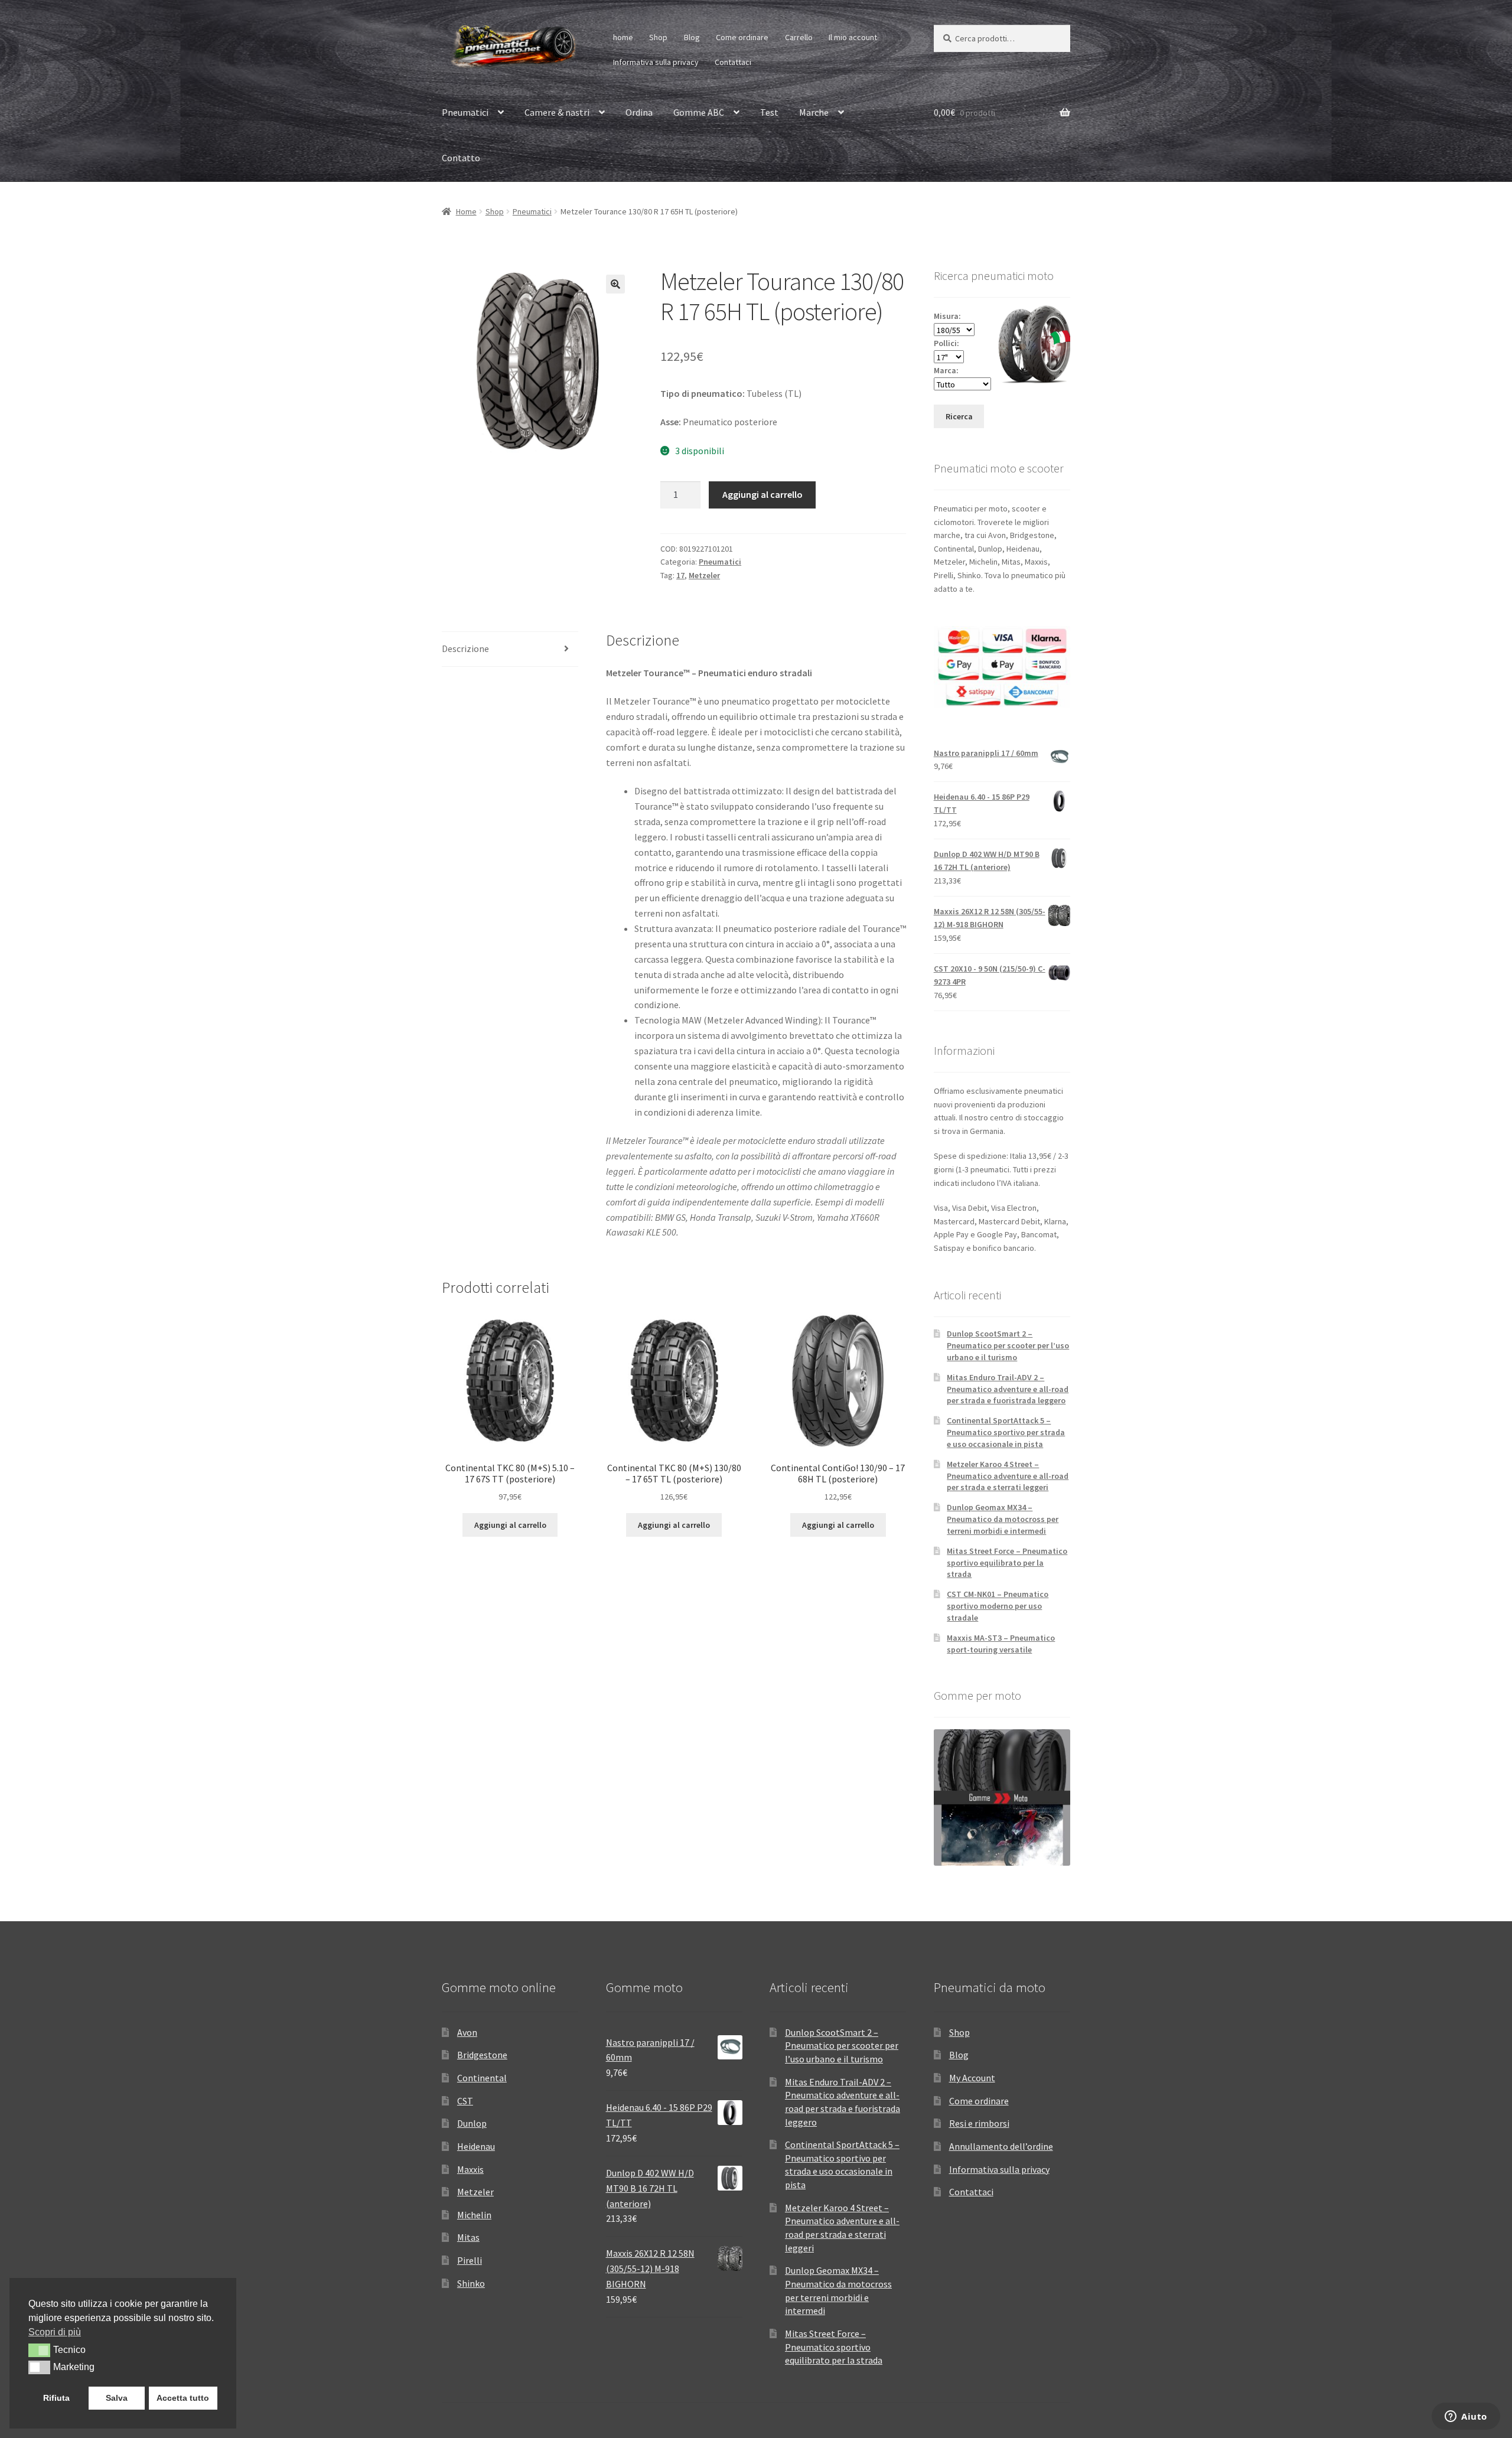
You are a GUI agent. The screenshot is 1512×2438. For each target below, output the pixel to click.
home (623, 37)
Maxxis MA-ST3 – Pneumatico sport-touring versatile (1001, 1644)
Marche (814, 112)
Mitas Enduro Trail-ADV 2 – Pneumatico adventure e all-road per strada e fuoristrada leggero (1008, 1389)
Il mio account (853, 37)
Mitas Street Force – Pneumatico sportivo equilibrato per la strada (1007, 1563)
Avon (467, 2032)
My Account (972, 2078)
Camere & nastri (557, 112)
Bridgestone (482, 2055)
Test (769, 112)
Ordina (639, 112)
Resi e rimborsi (979, 2123)
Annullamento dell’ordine (1001, 2146)
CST (465, 2101)
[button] (615, 284)
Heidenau (476, 2146)
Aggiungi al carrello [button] (510, 1525)
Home (466, 211)
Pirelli (470, 2260)
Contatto (461, 158)
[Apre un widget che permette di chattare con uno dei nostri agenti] (1466, 2417)
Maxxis (470, 2169)
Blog (692, 37)
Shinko (471, 2283)
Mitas (468, 2237)
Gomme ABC (699, 112)
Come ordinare (742, 37)
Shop (658, 37)
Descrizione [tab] (465, 648)
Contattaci (733, 62)
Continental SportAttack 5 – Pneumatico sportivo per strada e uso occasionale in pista (1006, 1432)
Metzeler (704, 575)
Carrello (799, 37)
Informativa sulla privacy (656, 62)
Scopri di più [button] (55, 2332)
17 (680, 575)
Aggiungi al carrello (762, 494)
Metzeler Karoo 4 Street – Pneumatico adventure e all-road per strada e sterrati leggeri (1008, 1476)
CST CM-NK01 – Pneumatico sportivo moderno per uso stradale (998, 1606)
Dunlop (472, 2123)
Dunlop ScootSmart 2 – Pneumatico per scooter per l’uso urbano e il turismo (1008, 1345)
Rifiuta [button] (56, 2398)
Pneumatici (465, 112)
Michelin (474, 2215)
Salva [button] (117, 2398)
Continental (482, 2078)
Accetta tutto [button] (183, 2398)
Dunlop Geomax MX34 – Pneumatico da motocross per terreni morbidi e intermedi (1003, 1519)
